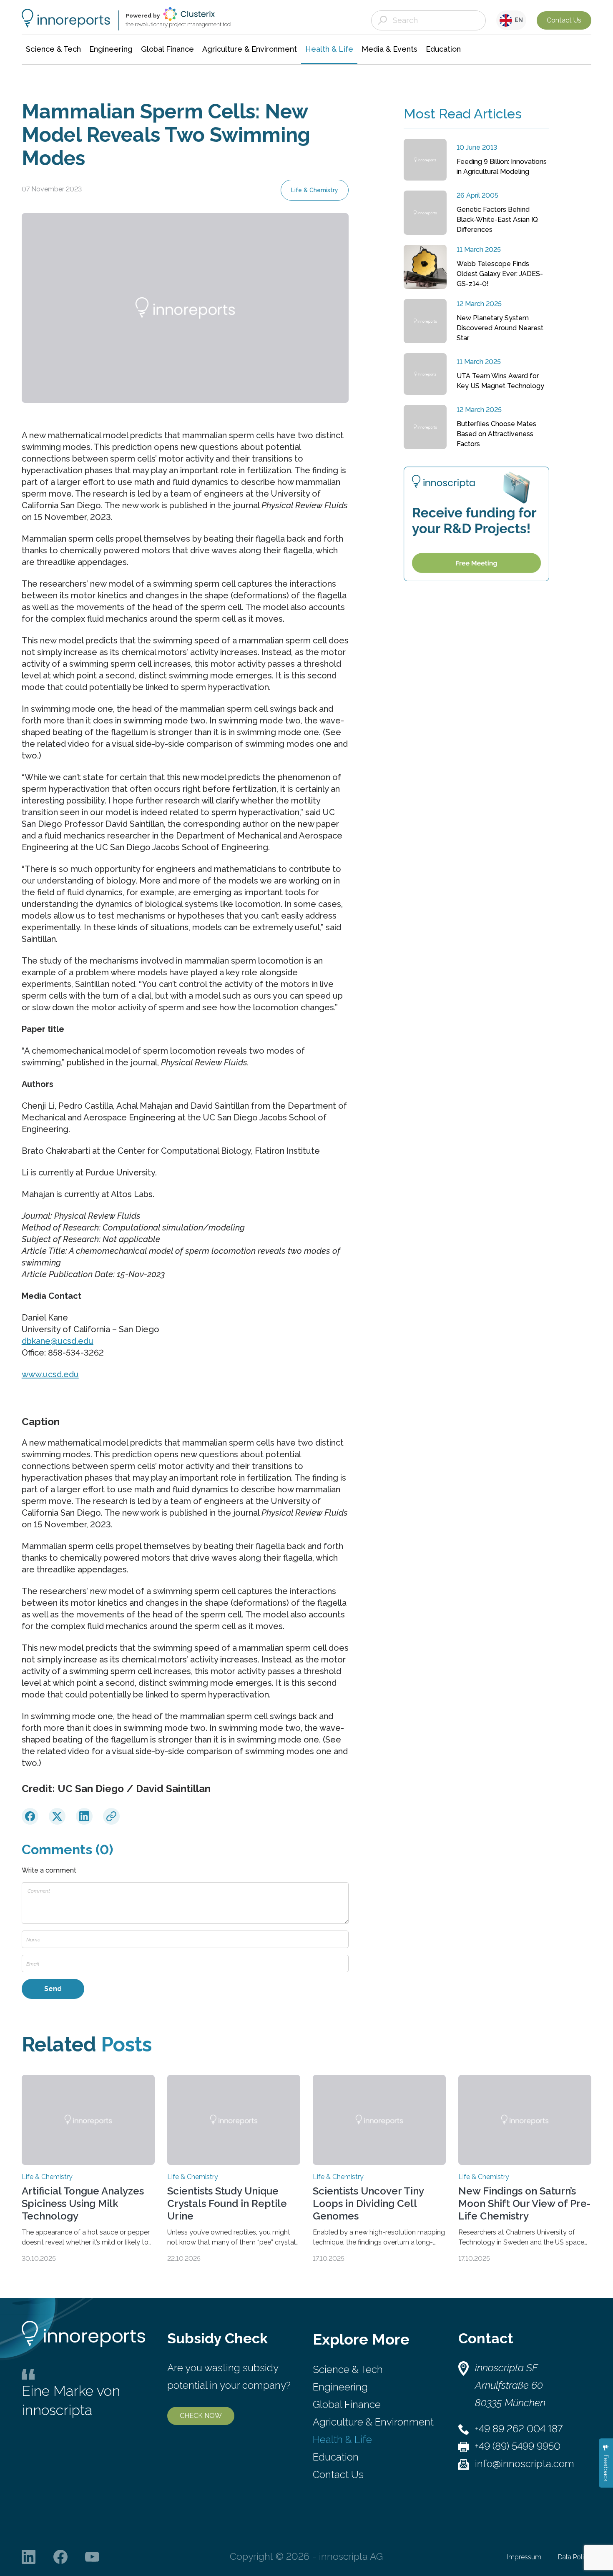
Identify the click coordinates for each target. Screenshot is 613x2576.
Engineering (340, 2387)
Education (336, 2457)
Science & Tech (348, 2369)
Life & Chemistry (315, 190)
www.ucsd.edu (50, 1374)
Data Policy (575, 2557)
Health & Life (342, 2439)
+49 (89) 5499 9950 (518, 2446)
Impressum (524, 2557)
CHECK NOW (201, 2416)
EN (518, 20)
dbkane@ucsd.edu (58, 1341)
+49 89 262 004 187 (519, 2429)
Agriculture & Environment (373, 2422)
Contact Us (564, 20)
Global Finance (347, 2404)
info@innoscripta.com (525, 2464)
